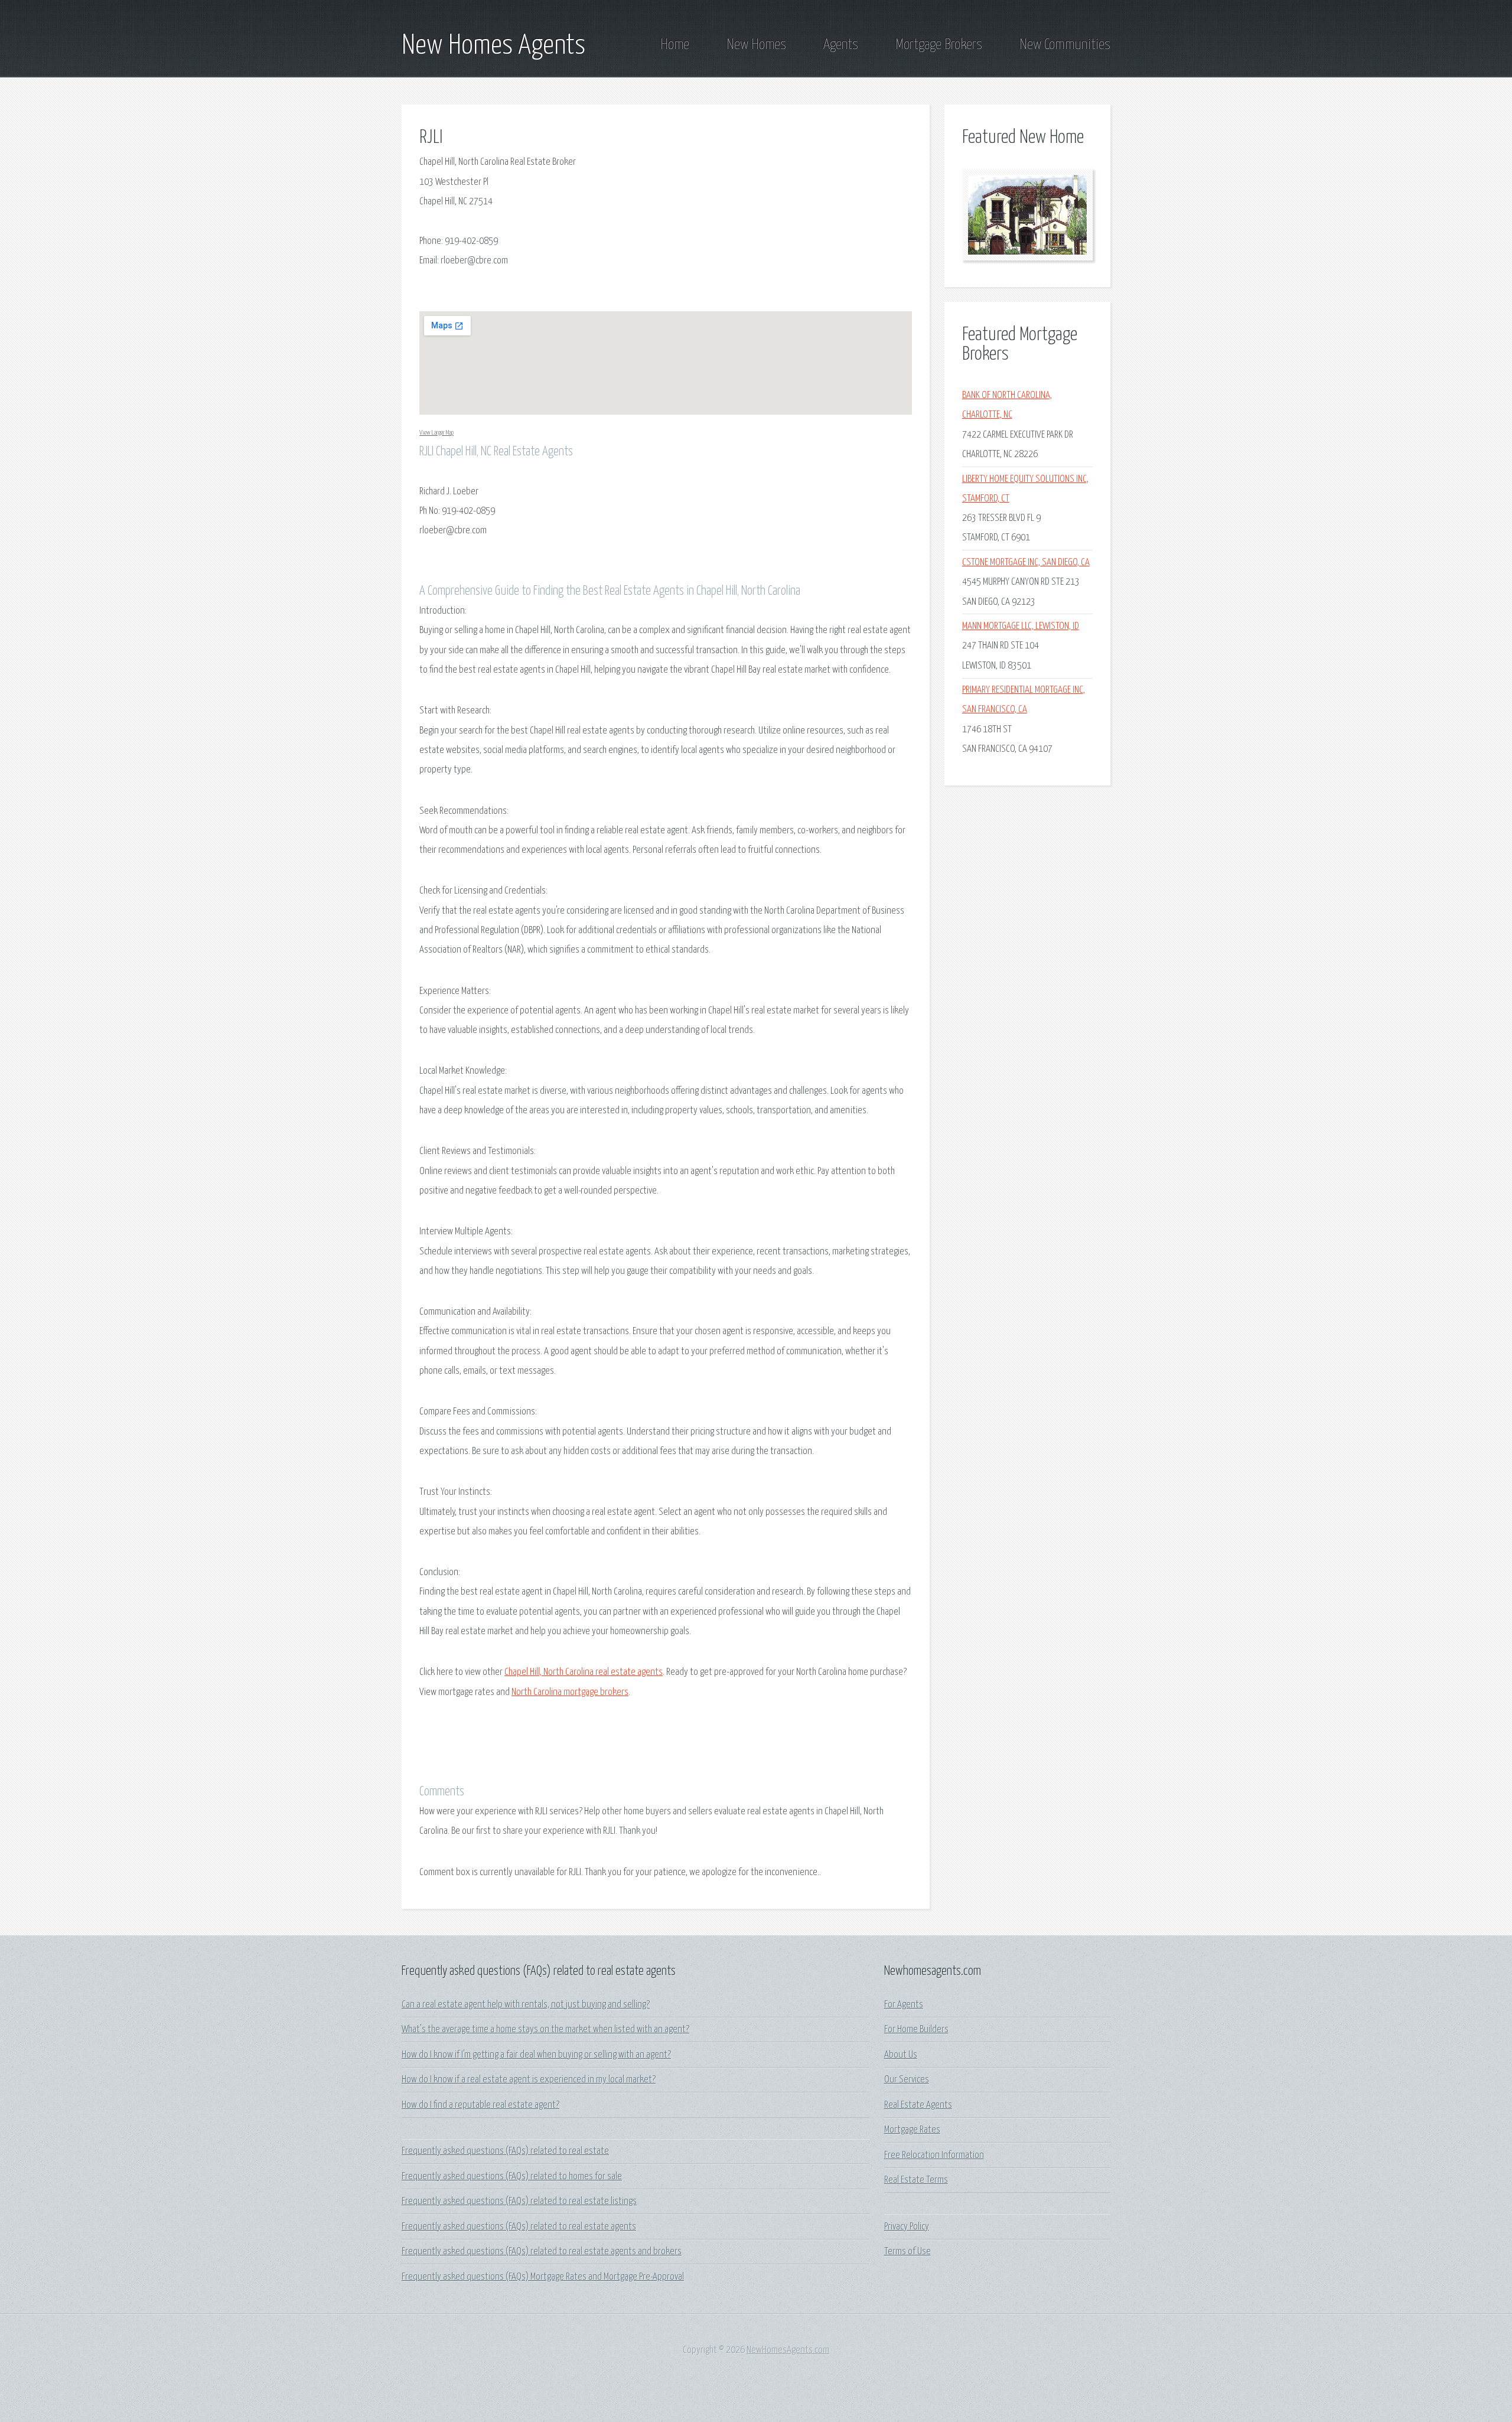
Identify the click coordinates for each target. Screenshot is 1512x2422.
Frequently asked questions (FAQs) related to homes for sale (512, 2177)
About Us (901, 2055)
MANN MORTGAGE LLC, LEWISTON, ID (1021, 626)
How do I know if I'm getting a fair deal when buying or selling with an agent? (536, 2055)
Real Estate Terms (916, 2180)
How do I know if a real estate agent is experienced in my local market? (529, 2080)
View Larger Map (436, 433)
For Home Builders (916, 2030)
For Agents (904, 2005)
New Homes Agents (493, 46)
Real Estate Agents (918, 2105)
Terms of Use (907, 2252)
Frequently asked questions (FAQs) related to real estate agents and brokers (542, 2252)
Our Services (907, 2080)
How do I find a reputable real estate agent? (480, 2105)
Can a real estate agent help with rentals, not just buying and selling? (526, 2005)
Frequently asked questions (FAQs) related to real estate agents (519, 2227)
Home (675, 45)
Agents (841, 45)
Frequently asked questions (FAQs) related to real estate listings (519, 2201)
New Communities (1065, 45)
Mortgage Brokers (939, 45)
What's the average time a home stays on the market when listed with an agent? (545, 2030)
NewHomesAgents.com (788, 2350)
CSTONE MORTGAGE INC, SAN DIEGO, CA (1026, 563)
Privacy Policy (907, 2227)
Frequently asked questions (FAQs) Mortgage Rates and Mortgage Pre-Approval (543, 2277)
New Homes (756, 45)
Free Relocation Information (934, 2155)
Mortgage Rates (912, 2130)
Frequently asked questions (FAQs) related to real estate (505, 2151)
